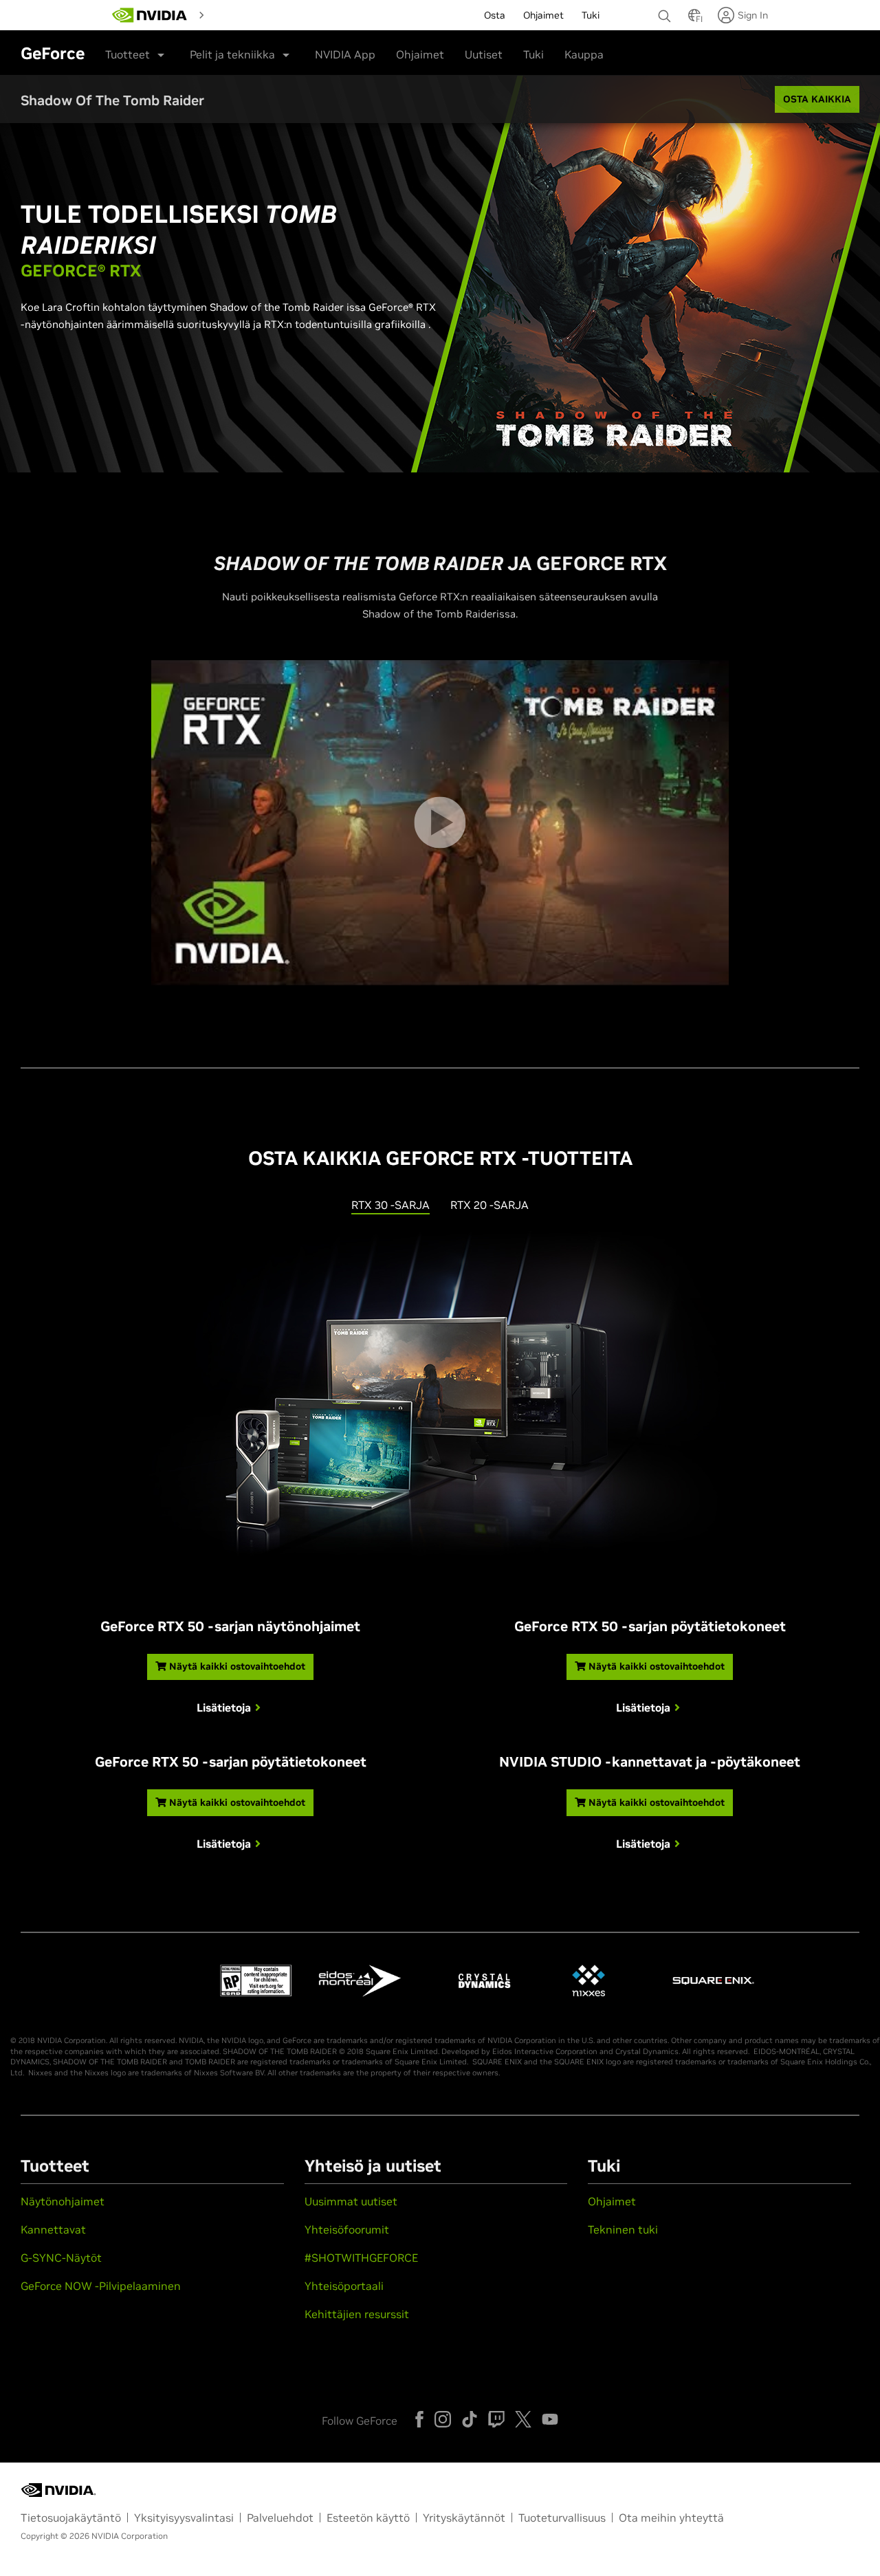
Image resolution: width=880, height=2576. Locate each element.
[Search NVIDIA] (666, 12)
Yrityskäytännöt (464, 2518)
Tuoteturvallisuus (562, 2518)
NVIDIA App (345, 54)
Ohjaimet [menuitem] (543, 15)
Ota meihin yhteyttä (671, 2518)
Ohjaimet (420, 54)
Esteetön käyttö (368, 2518)
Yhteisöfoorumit (347, 2229)
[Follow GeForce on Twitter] (523, 2419)
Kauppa (584, 54)
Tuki (533, 54)
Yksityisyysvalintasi (184, 2518)
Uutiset (484, 54)
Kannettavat (53, 2229)
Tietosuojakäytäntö (71, 2518)
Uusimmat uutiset (351, 2201)
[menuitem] (234, 14)
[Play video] (440, 823)
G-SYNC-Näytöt (61, 2258)
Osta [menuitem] (495, 15)
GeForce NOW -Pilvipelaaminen (101, 2286)
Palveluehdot (280, 2518)
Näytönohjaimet (63, 2201)
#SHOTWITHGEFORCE (361, 2258)
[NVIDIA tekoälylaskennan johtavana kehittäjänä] (150, 15)
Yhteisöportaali (344, 2286)
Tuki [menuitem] (591, 15)
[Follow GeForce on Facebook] (419, 2419)
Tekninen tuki (623, 2229)
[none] (666, 10)
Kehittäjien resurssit (357, 2314)
